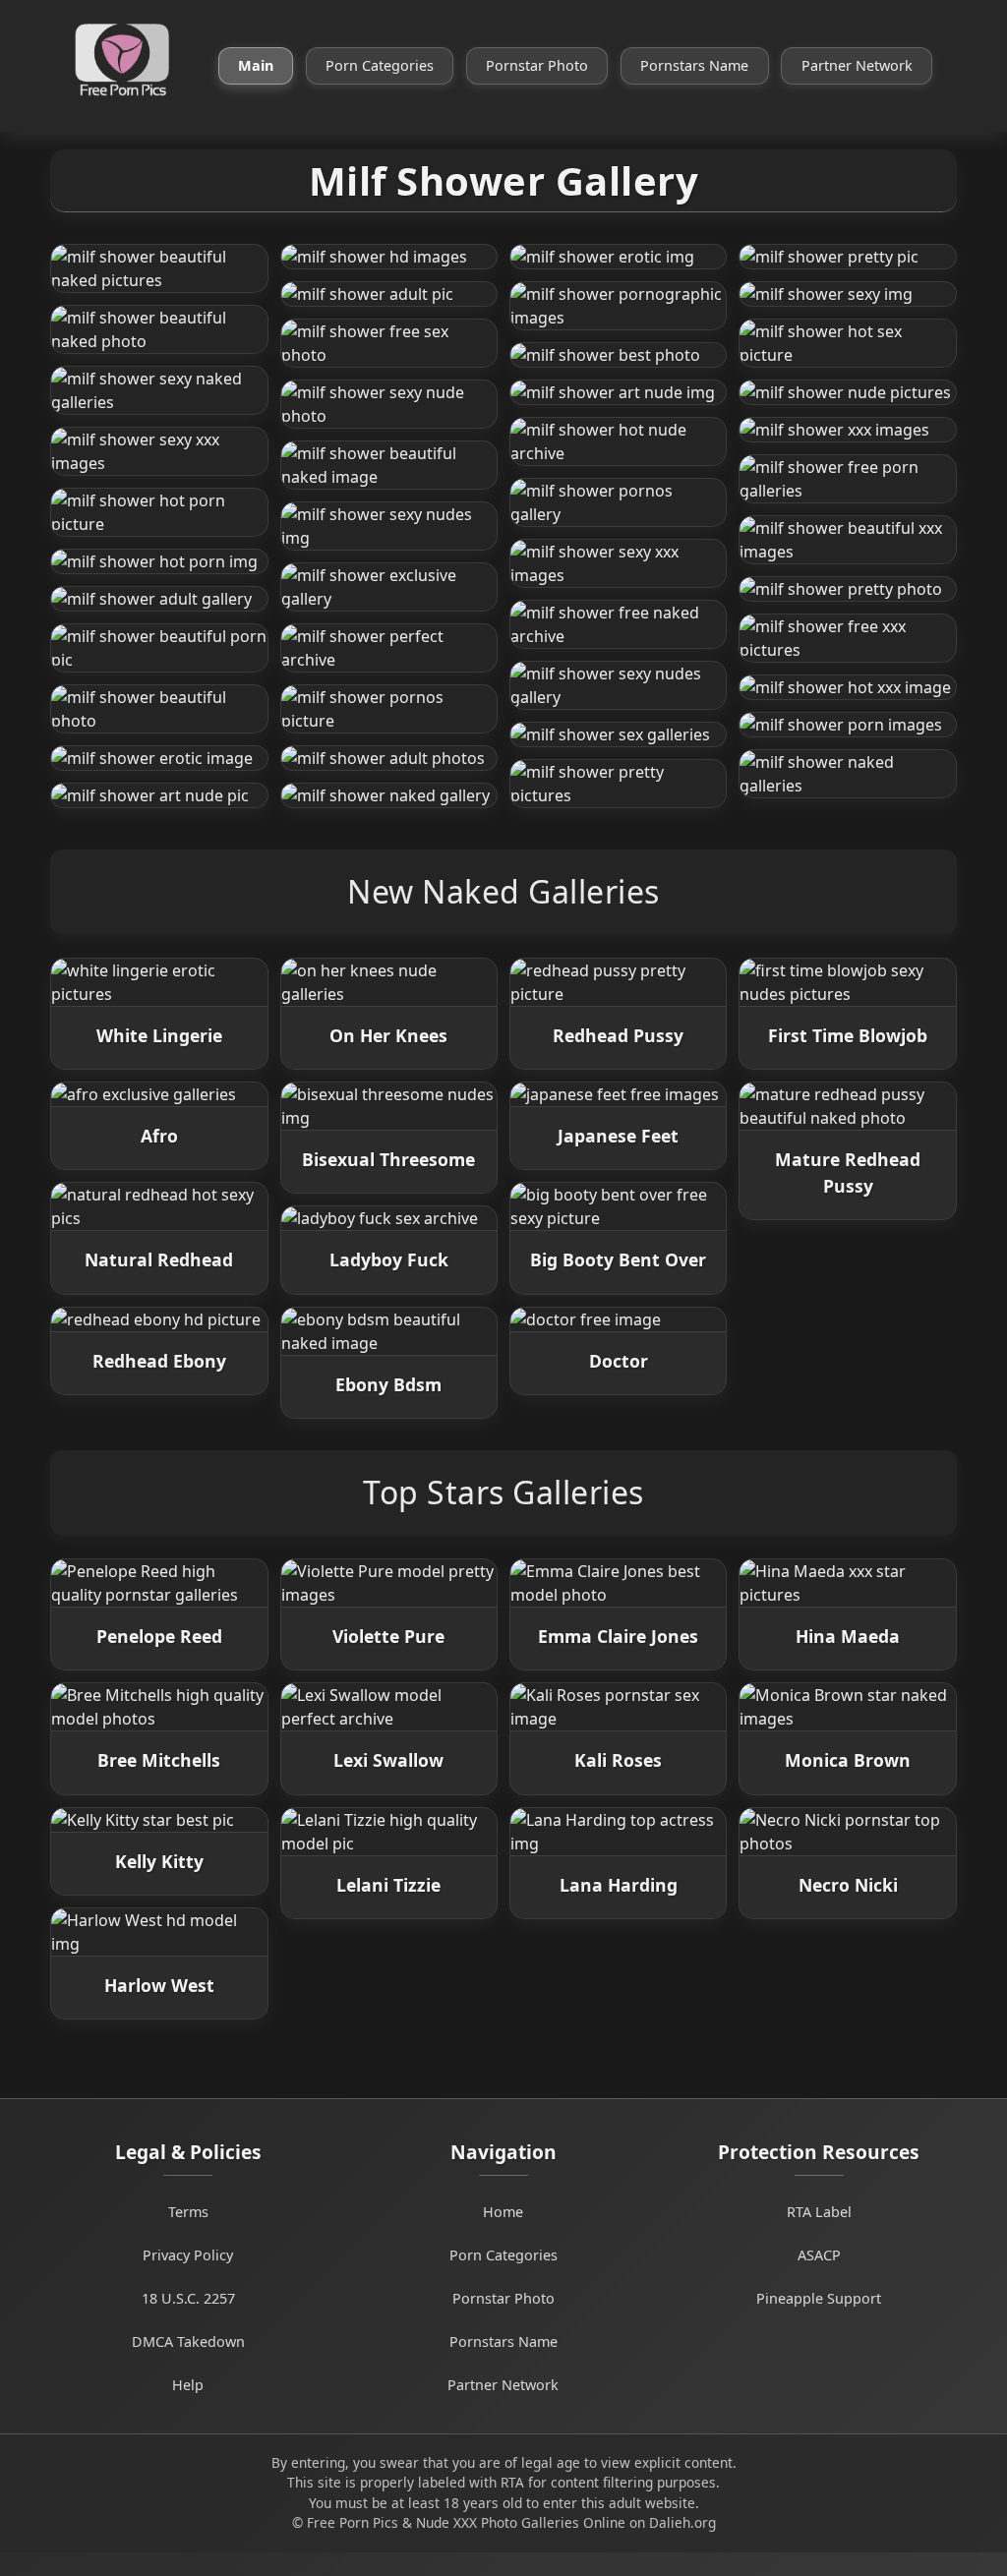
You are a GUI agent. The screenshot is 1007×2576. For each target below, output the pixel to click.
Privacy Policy (188, 2255)
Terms (188, 2212)
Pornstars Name (694, 65)
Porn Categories (380, 65)
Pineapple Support (819, 2298)
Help (188, 2385)
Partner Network (857, 65)
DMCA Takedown (188, 2342)
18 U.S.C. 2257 (188, 2298)
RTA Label (819, 2212)
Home (503, 2212)
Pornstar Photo (537, 65)
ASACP (819, 2255)
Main (256, 65)
